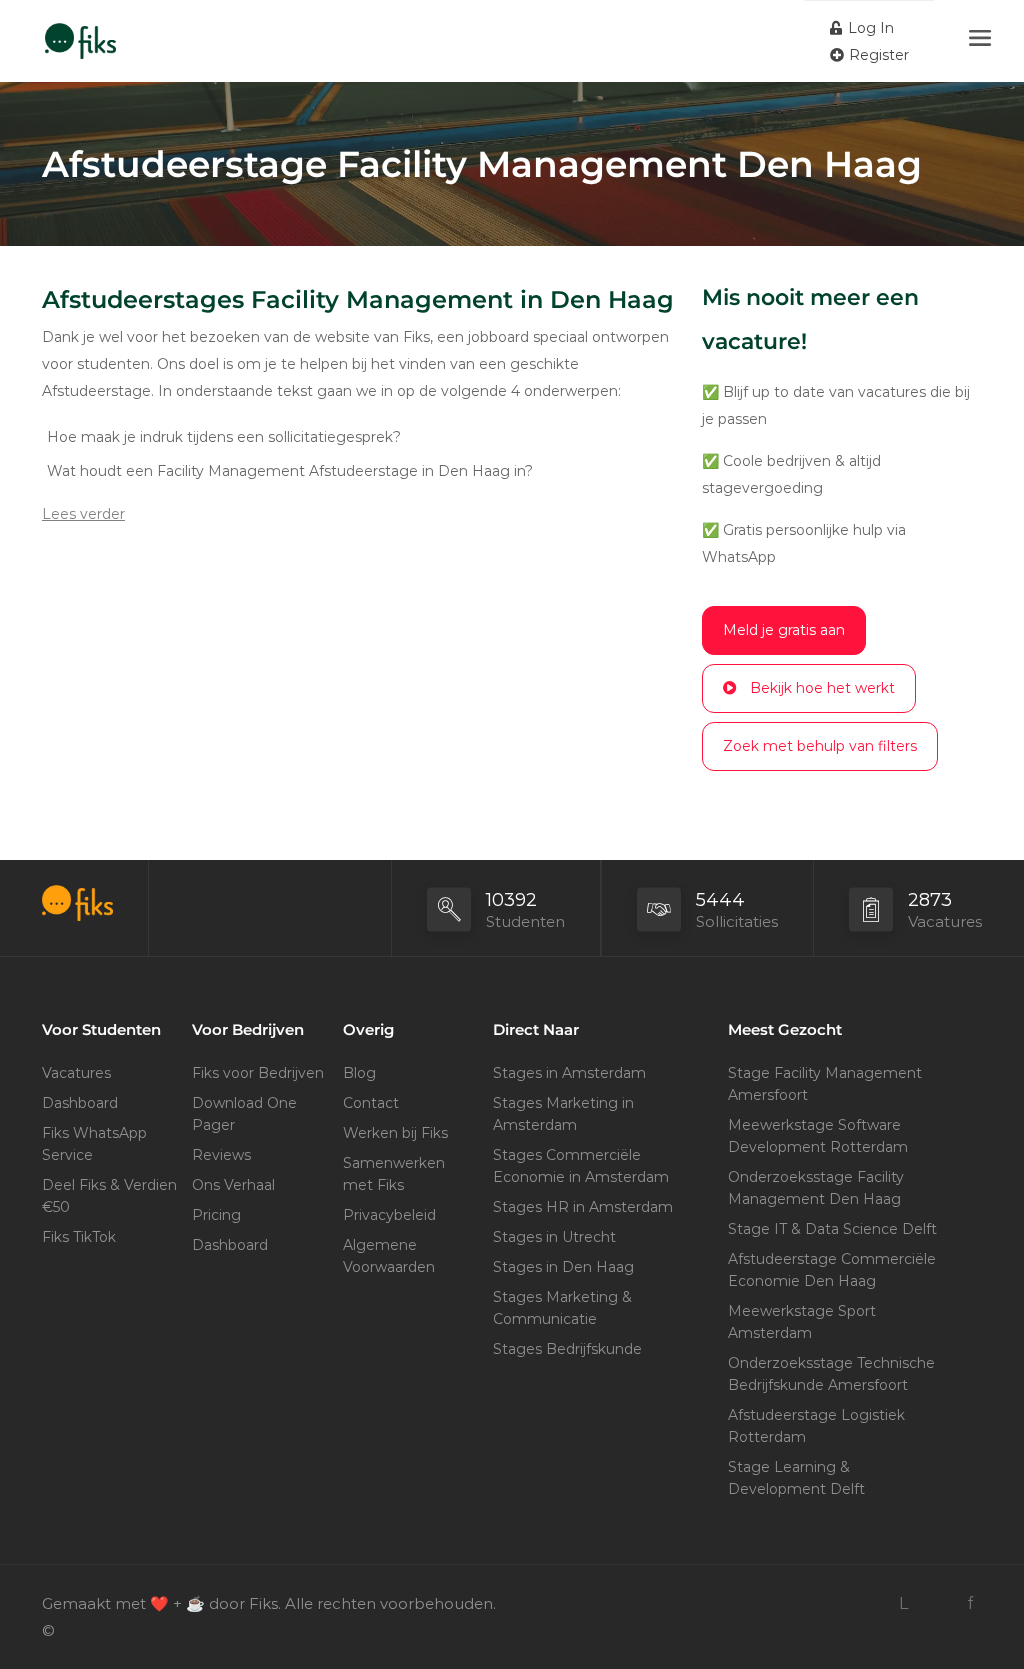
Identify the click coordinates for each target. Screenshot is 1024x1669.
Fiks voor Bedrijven (258, 1073)
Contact (371, 1103)
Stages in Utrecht (554, 1237)
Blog (359, 1073)
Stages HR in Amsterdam (583, 1207)
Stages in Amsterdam (569, 1073)
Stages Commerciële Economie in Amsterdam (581, 1166)
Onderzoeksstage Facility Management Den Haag (816, 1188)
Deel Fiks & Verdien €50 (109, 1196)
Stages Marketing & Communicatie (562, 1308)
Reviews (221, 1155)
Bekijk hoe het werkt (822, 688)
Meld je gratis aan (784, 630)
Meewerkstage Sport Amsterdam (802, 1322)
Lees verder (83, 514)
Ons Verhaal (233, 1185)
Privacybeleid (389, 1215)
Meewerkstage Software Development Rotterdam (818, 1136)
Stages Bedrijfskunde (567, 1349)
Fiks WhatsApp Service (94, 1144)
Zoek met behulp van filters (820, 746)
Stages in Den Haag (563, 1267)
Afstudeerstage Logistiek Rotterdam (816, 1426)
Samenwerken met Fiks (394, 1174)
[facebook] (969, 1603)
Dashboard (80, 1103)
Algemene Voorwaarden (389, 1256)
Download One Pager (244, 1114)
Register (877, 55)
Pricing (216, 1215)
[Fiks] (80, 30)
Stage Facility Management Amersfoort (825, 1084)
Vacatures (76, 1073)
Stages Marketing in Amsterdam (563, 1114)
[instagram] (936, 1603)
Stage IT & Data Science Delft (832, 1229)
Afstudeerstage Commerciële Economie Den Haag (832, 1270)
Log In (869, 28)
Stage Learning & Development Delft (796, 1478)
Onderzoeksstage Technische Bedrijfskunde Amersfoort (831, 1374)
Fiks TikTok (79, 1237)
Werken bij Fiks (395, 1133)
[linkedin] (903, 1603)
